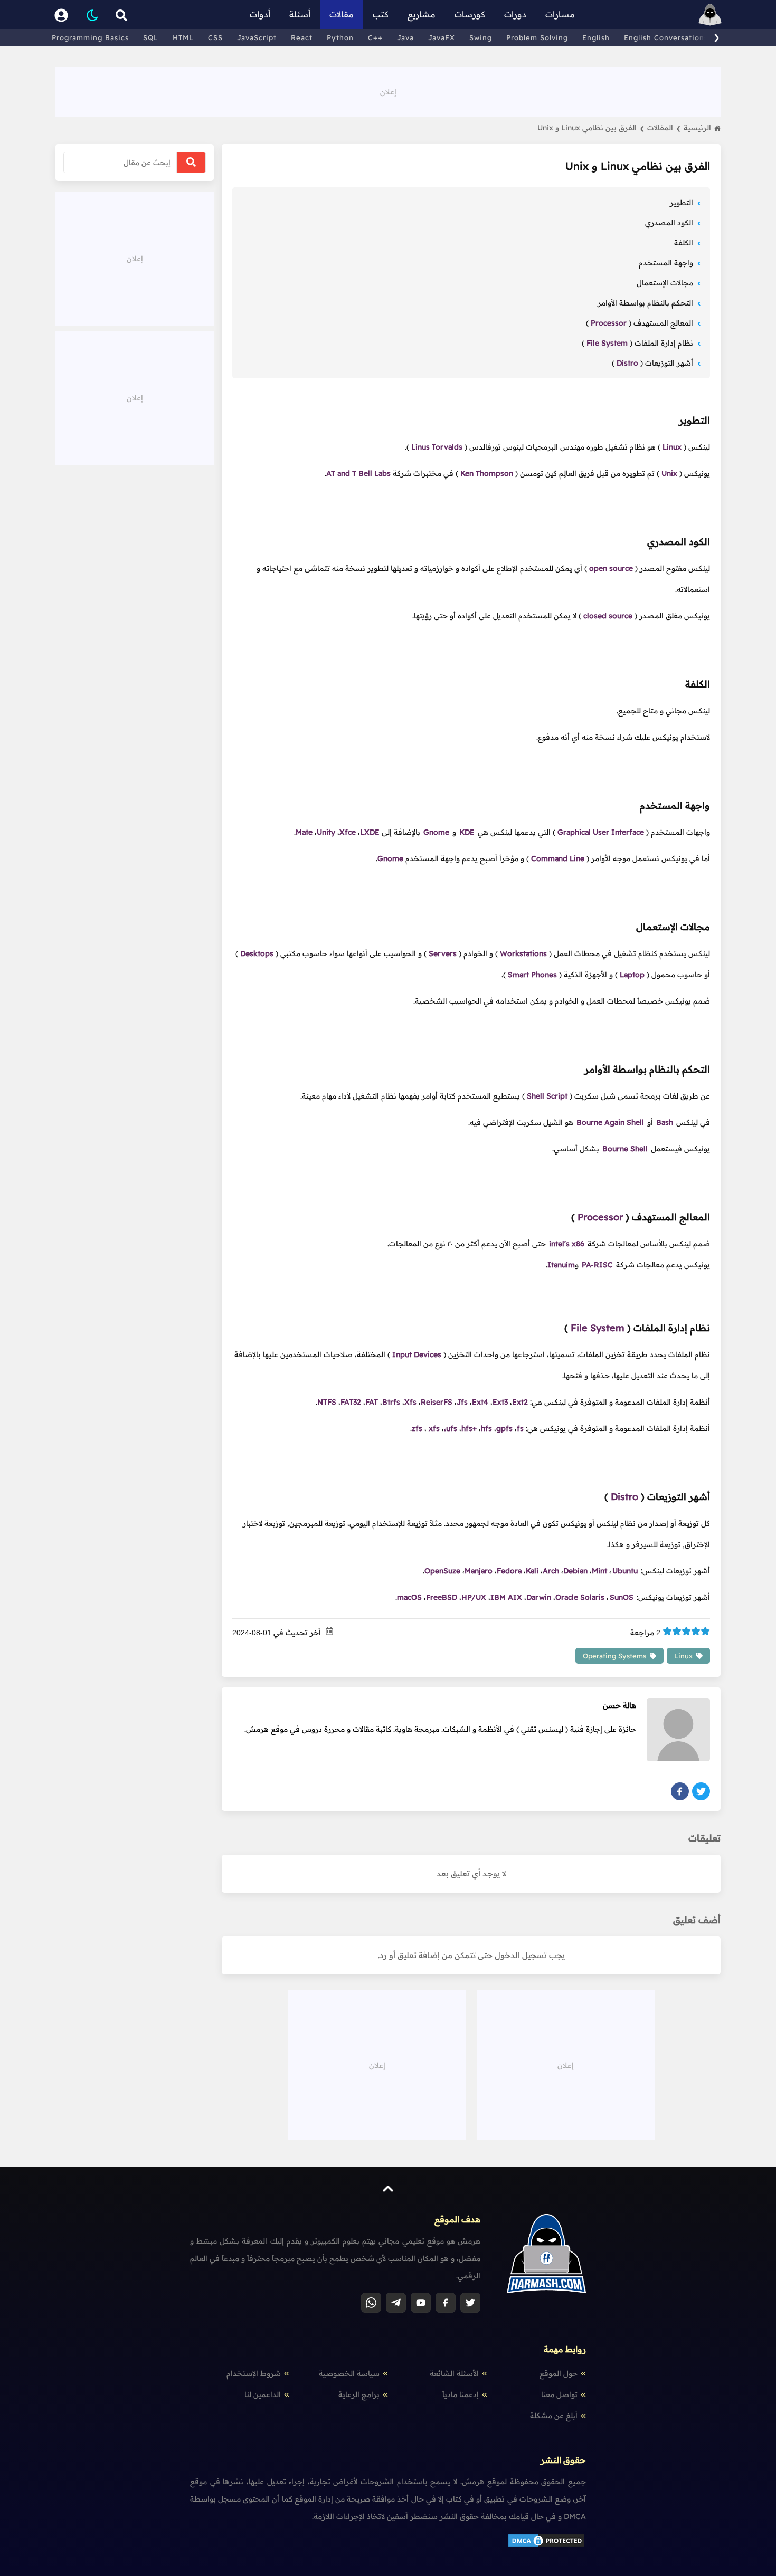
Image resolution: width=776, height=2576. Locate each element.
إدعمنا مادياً (461, 2394)
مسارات (560, 14)
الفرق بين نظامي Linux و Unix (591, 128)
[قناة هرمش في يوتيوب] (421, 2303)
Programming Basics (90, 37)
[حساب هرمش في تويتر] (470, 2303)
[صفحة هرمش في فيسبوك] (446, 2303)
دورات (515, 14)
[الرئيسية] (710, 15)
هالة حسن (619, 1705)
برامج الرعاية (359, 2394)
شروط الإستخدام (254, 2373)
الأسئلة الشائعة (454, 2373)
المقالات (664, 128)
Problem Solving (537, 37)
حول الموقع (559, 2373)
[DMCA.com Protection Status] (546, 2546)
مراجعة (645, 1633)
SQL (151, 37)
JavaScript (257, 37)
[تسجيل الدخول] (61, 15)
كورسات (470, 14)
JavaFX (442, 37)
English (596, 37)
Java (405, 37)
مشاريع (422, 14)
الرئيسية (697, 128)
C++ (375, 37)
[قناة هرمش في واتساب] (371, 2303)
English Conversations (666, 37)
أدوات (260, 14)
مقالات (342, 14)
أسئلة (300, 14)
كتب (381, 14)
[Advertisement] (388, 91)
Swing (481, 37)
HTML (183, 37)
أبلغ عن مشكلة (554, 2416)
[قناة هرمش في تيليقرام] (396, 2303)
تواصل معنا (559, 2394)
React (302, 37)
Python (340, 37)
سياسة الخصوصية (349, 2373)
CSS (215, 37)
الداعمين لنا (263, 2394)
